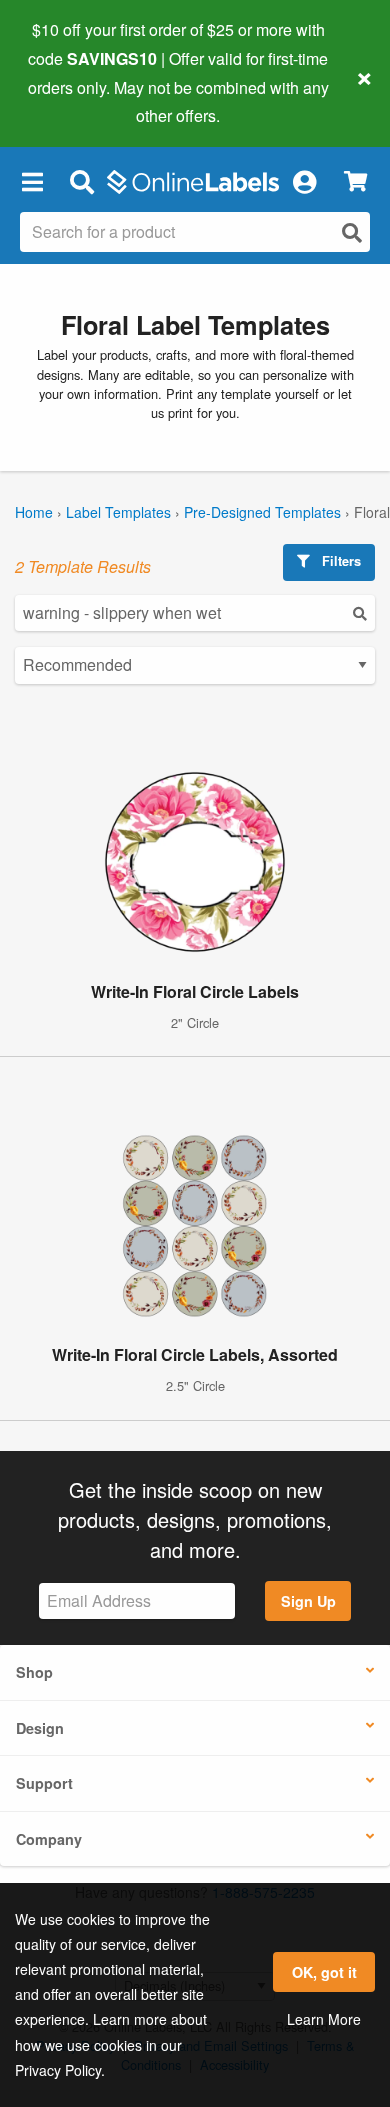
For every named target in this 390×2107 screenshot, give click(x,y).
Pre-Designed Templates (262, 512)
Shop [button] (34, 1672)
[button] (32, 181)
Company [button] (49, 1839)
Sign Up (308, 1601)
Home (34, 512)
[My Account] (304, 181)
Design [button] (40, 1728)
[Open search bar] (81, 181)
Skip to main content (72, 101)
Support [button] (44, 1783)
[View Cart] (355, 181)
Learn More (324, 2019)
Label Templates (118, 512)
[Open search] (352, 232)
